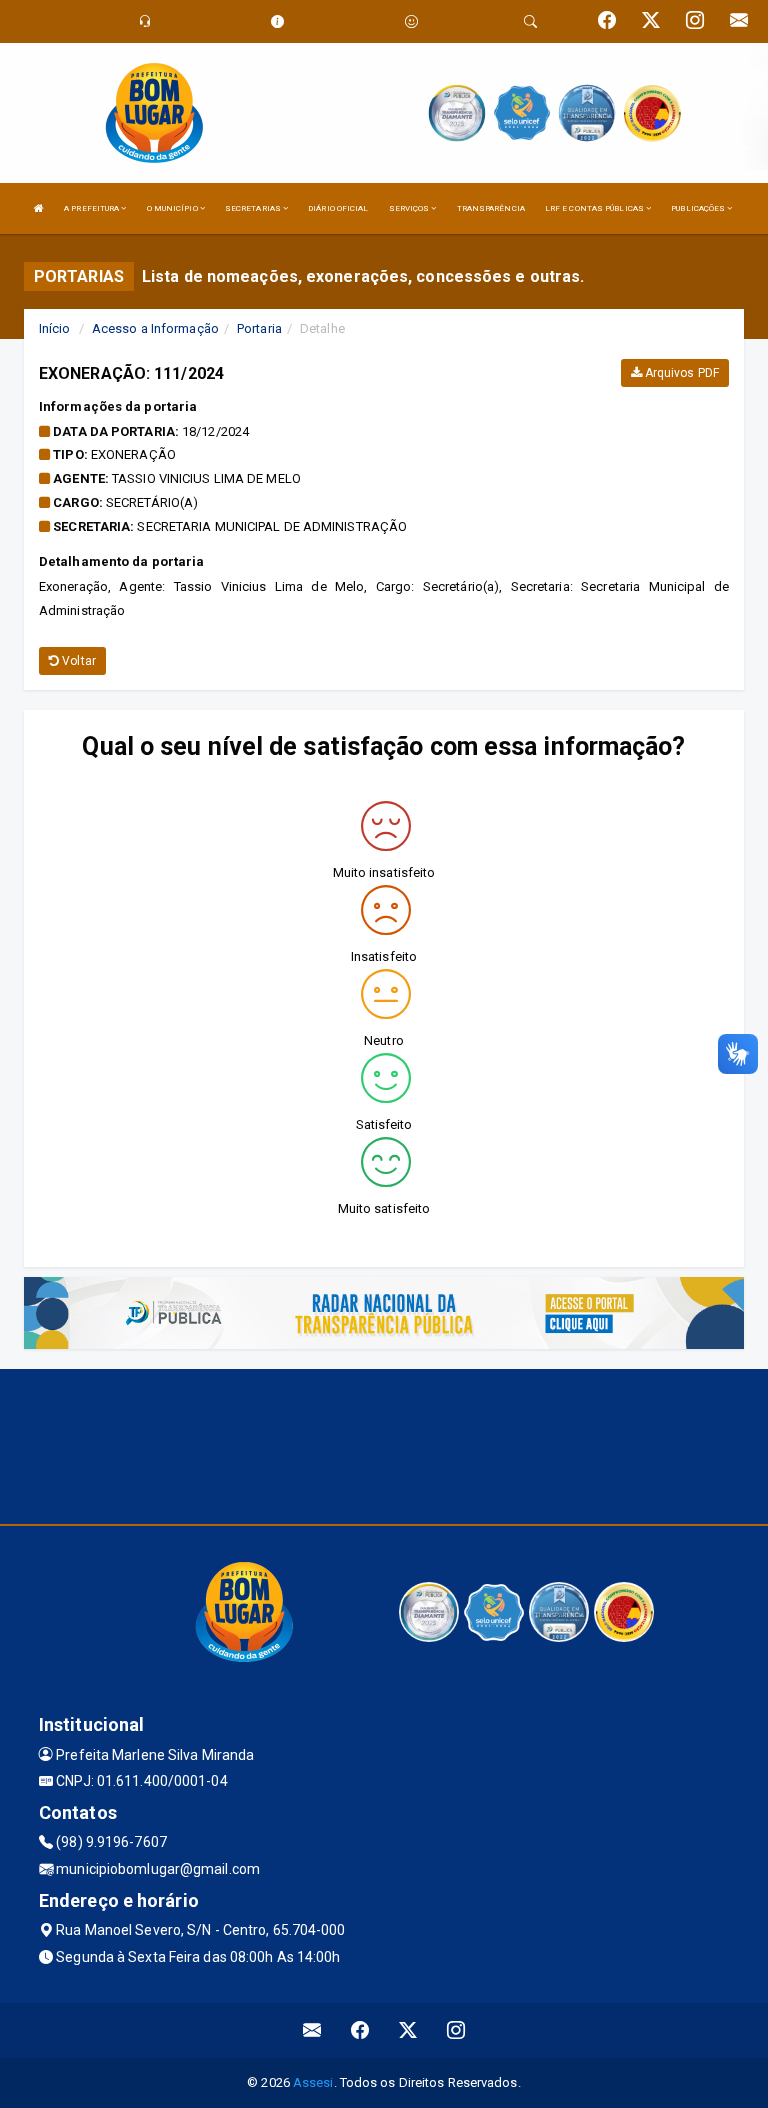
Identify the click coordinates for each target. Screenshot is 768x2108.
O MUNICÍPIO (173, 208)
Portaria (259, 328)
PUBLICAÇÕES (699, 208)
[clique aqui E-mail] (312, 2030)
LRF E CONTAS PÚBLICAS (595, 208)
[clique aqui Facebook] (360, 2030)
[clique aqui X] (408, 2030)
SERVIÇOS (410, 208)
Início (55, 328)
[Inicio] (39, 208)
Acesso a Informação (155, 328)
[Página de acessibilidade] (411, 21)
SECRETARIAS (254, 208)
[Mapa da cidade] (384, 1444)
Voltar (77, 661)
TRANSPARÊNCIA (491, 208)
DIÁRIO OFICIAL (338, 208)
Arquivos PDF (680, 373)
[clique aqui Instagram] (456, 2030)
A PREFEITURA (92, 208)
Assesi (313, 2082)
